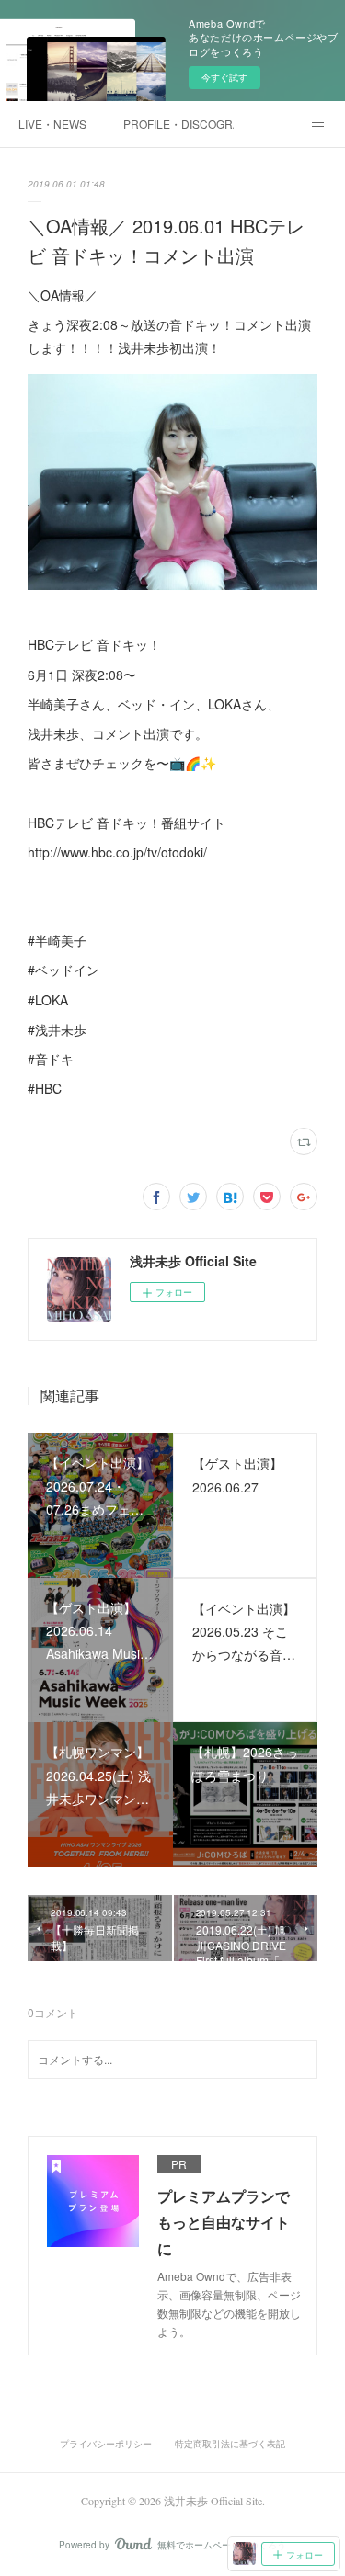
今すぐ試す (224, 77)
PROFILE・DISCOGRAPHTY (178, 124)
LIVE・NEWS (52, 124)
